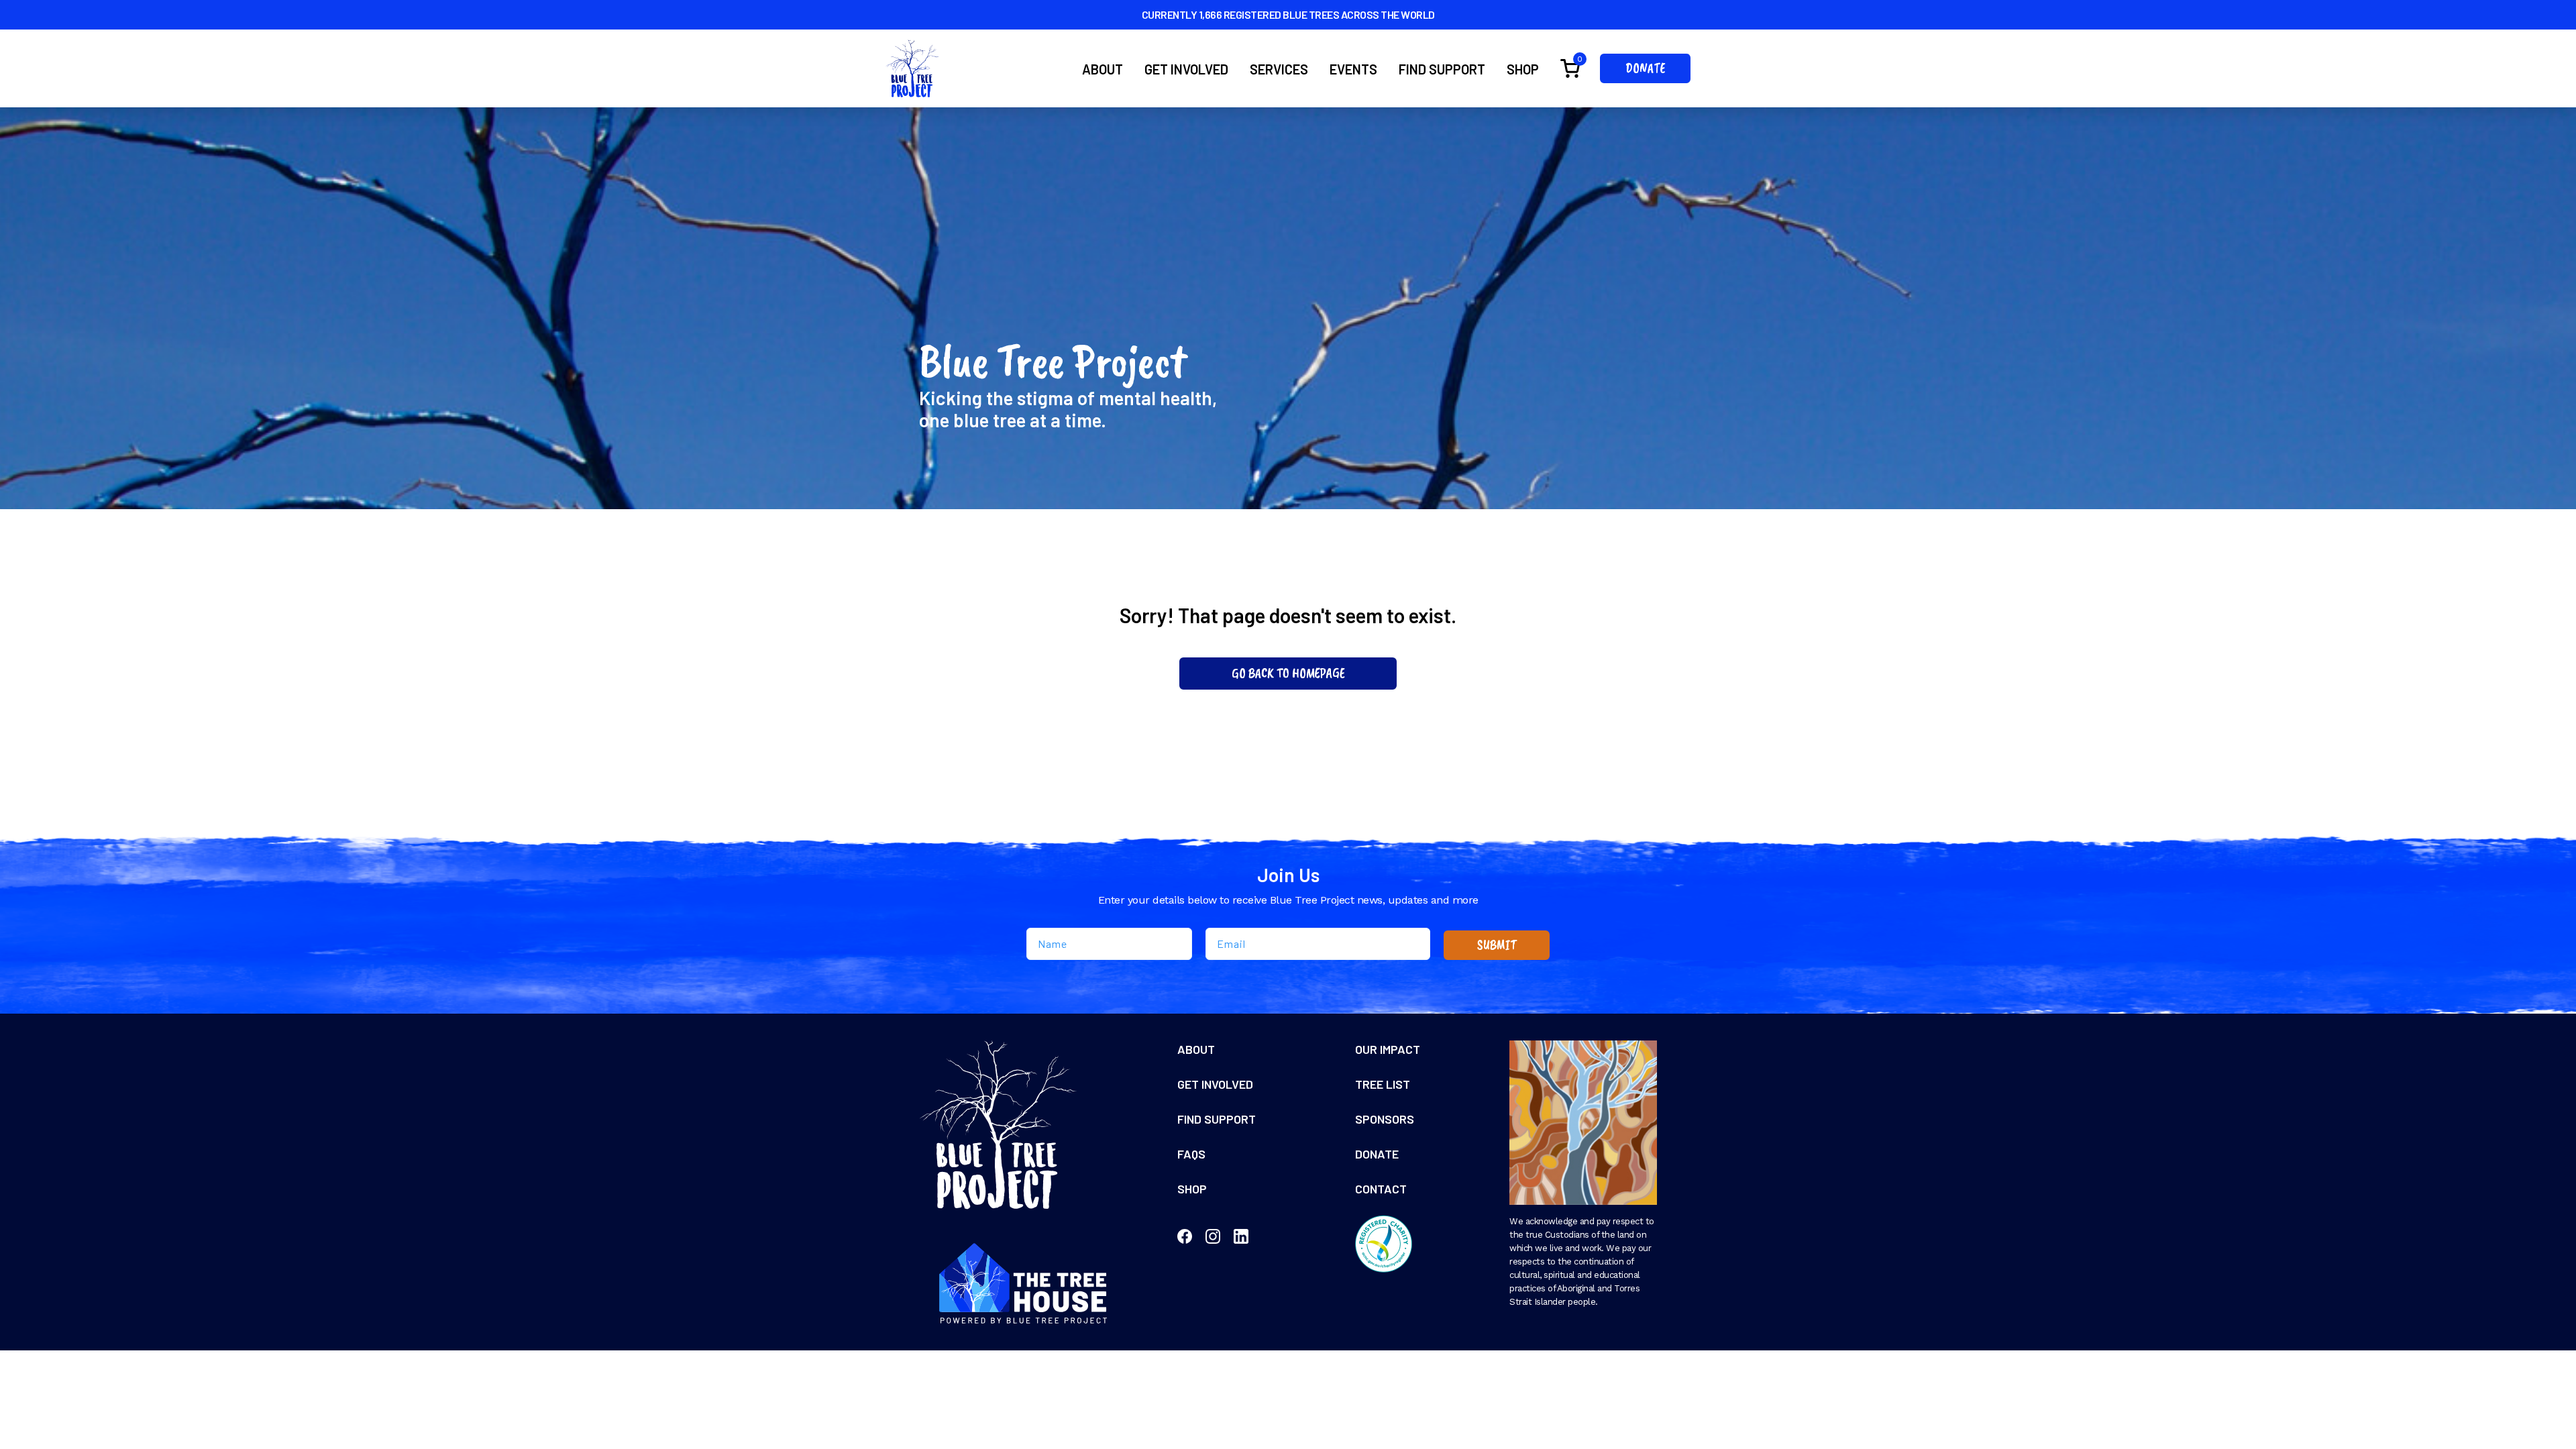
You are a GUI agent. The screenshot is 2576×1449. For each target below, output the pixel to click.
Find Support (1442, 69)
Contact (1381, 1189)
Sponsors (1385, 1119)
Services (1279, 69)
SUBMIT (1497, 945)
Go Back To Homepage (1288, 673)
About (1103, 69)
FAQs (1191, 1154)
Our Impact (1388, 1049)
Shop (1523, 69)
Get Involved (1186, 69)
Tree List (1383, 1084)
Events (1353, 69)
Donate (1645, 68)
